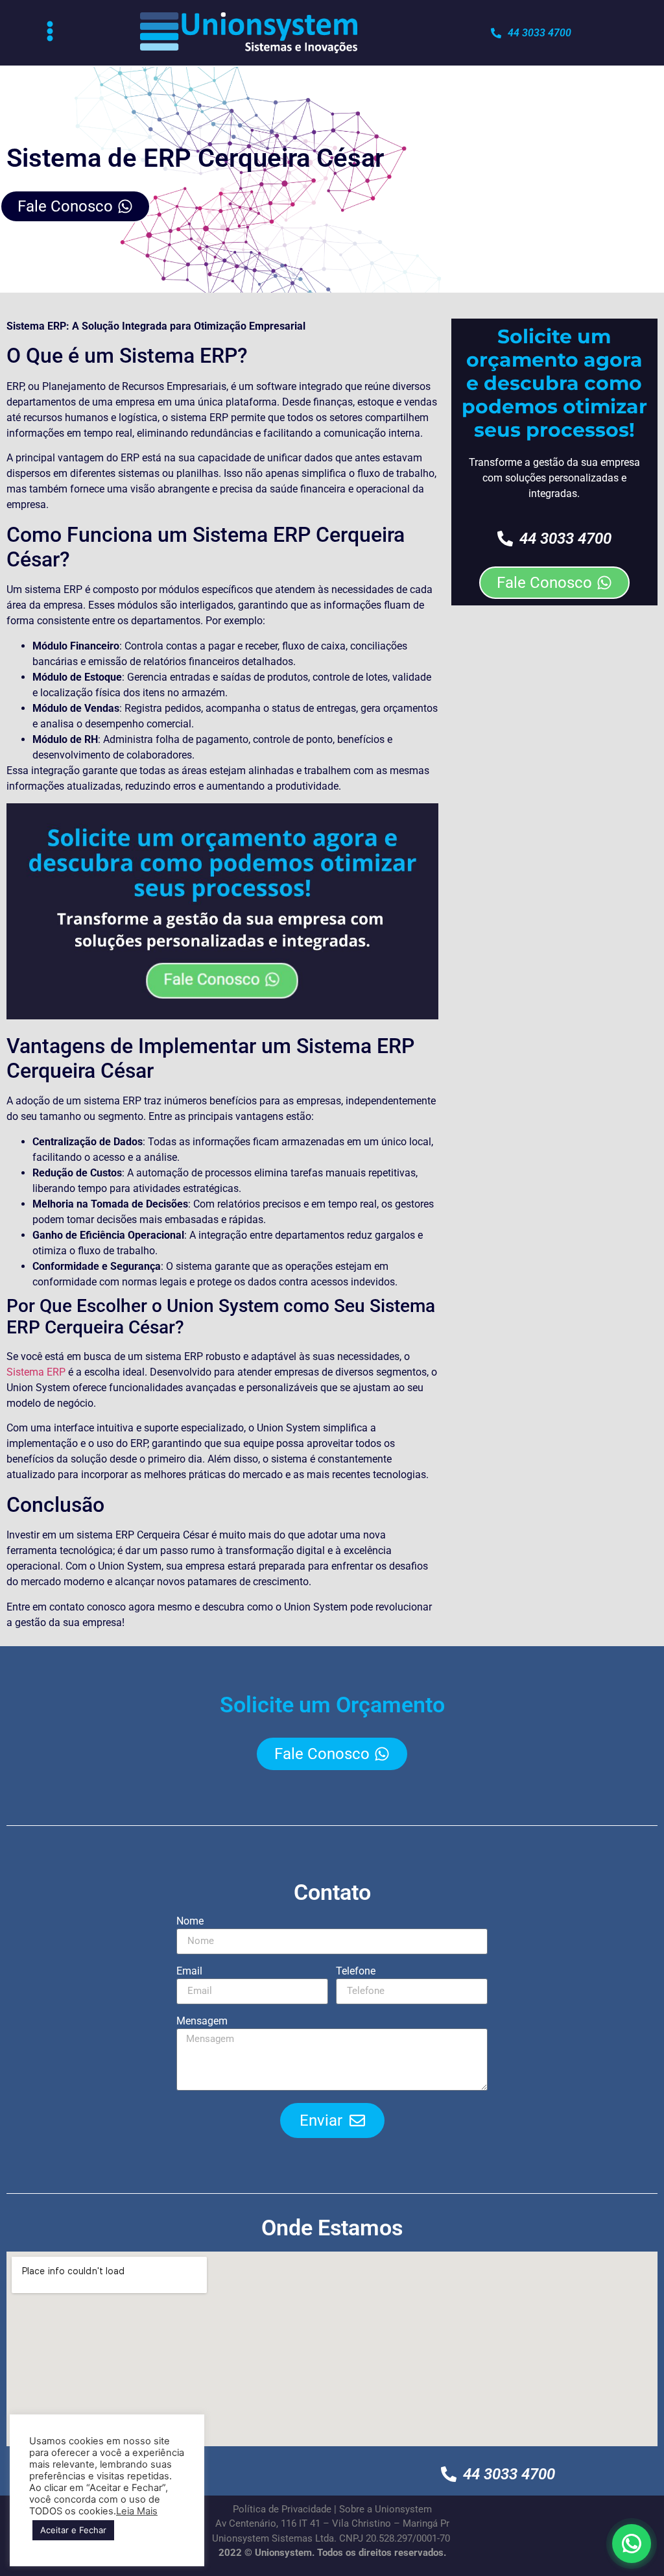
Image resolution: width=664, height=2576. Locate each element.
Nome (190, 1922)
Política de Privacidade (282, 2509)
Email (189, 1972)
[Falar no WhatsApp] (632, 2544)
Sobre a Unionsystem (385, 2509)
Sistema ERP (36, 1372)
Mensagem (202, 2022)
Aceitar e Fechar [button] (73, 2530)
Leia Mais (137, 2511)
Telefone (356, 1972)
